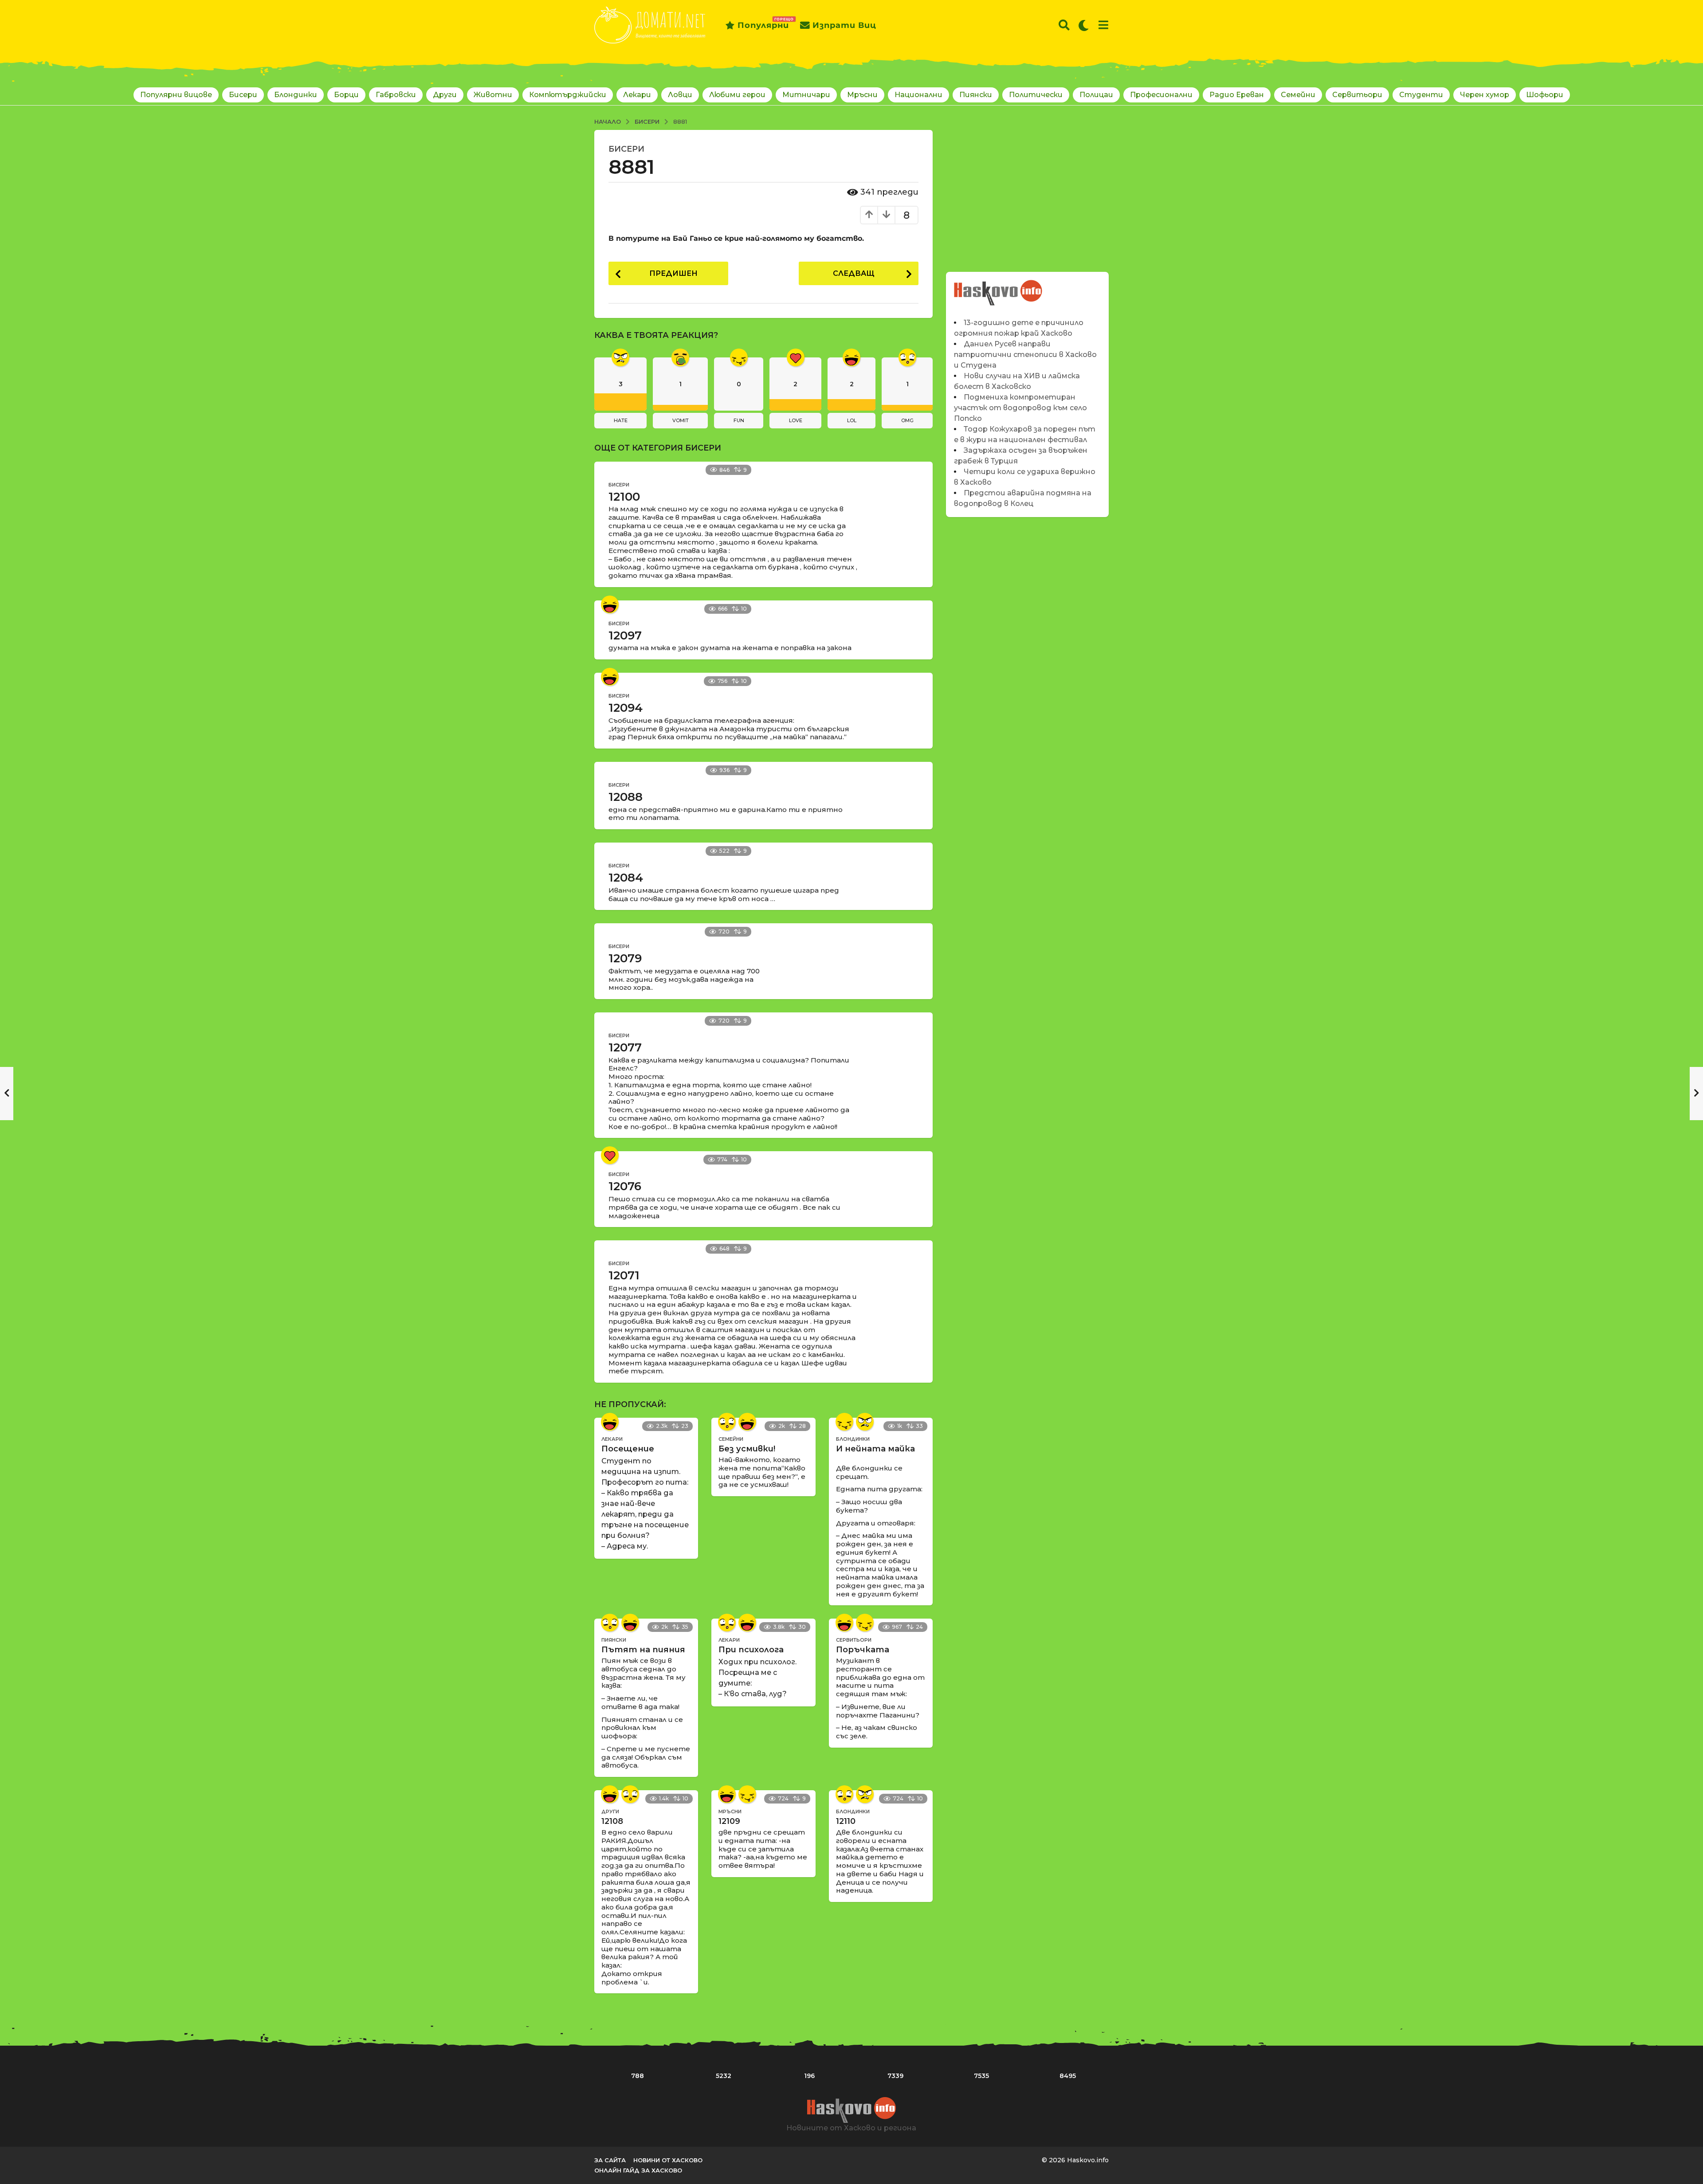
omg (907, 420)
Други (445, 95)
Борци (346, 95)
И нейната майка (875, 1449)
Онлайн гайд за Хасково (638, 2170)
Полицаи (1096, 95)
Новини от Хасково (668, 2160)
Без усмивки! (747, 1449)
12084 (626, 878)
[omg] (727, 1422)
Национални (918, 95)
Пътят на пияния (643, 1650)
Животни (493, 95)
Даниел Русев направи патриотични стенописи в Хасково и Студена (1025, 355)
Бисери (243, 95)
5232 (724, 2076)
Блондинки (296, 95)
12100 (624, 497)
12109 (729, 1821)
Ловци (680, 95)
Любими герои (737, 95)
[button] (1064, 25)
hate (621, 420)
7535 (981, 2076)
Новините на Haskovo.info (999, 288)
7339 (895, 2076)
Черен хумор (1485, 95)
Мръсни (862, 95)
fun (739, 420)
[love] (610, 1155)
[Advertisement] (1027, 192)
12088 (626, 797)
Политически (1036, 95)
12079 (625, 958)
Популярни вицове (176, 95)
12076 (625, 1186)
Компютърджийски (568, 95)
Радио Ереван (1237, 95)
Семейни (1298, 95)
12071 (624, 1275)
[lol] (610, 604)
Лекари (637, 95)
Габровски (396, 95)
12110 (846, 1821)
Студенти (1421, 95)
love (796, 420)
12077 (625, 1047)
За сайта (610, 2160)
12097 (625, 635)
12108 (612, 1821)
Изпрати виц (844, 25)
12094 (626, 708)
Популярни (763, 24)
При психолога (751, 1650)
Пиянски (976, 95)
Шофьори (1545, 95)
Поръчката (863, 1650)
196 (809, 2076)
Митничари (806, 95)
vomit (681, 420)
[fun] (844, 1422)
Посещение (628, 1449)
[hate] (865, 1422)
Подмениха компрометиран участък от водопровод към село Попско (1020, 408)
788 (638, 2076)
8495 (1068, 2076)
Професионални (1161, 95)
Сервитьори (1357, 95)
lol (852, 420)
